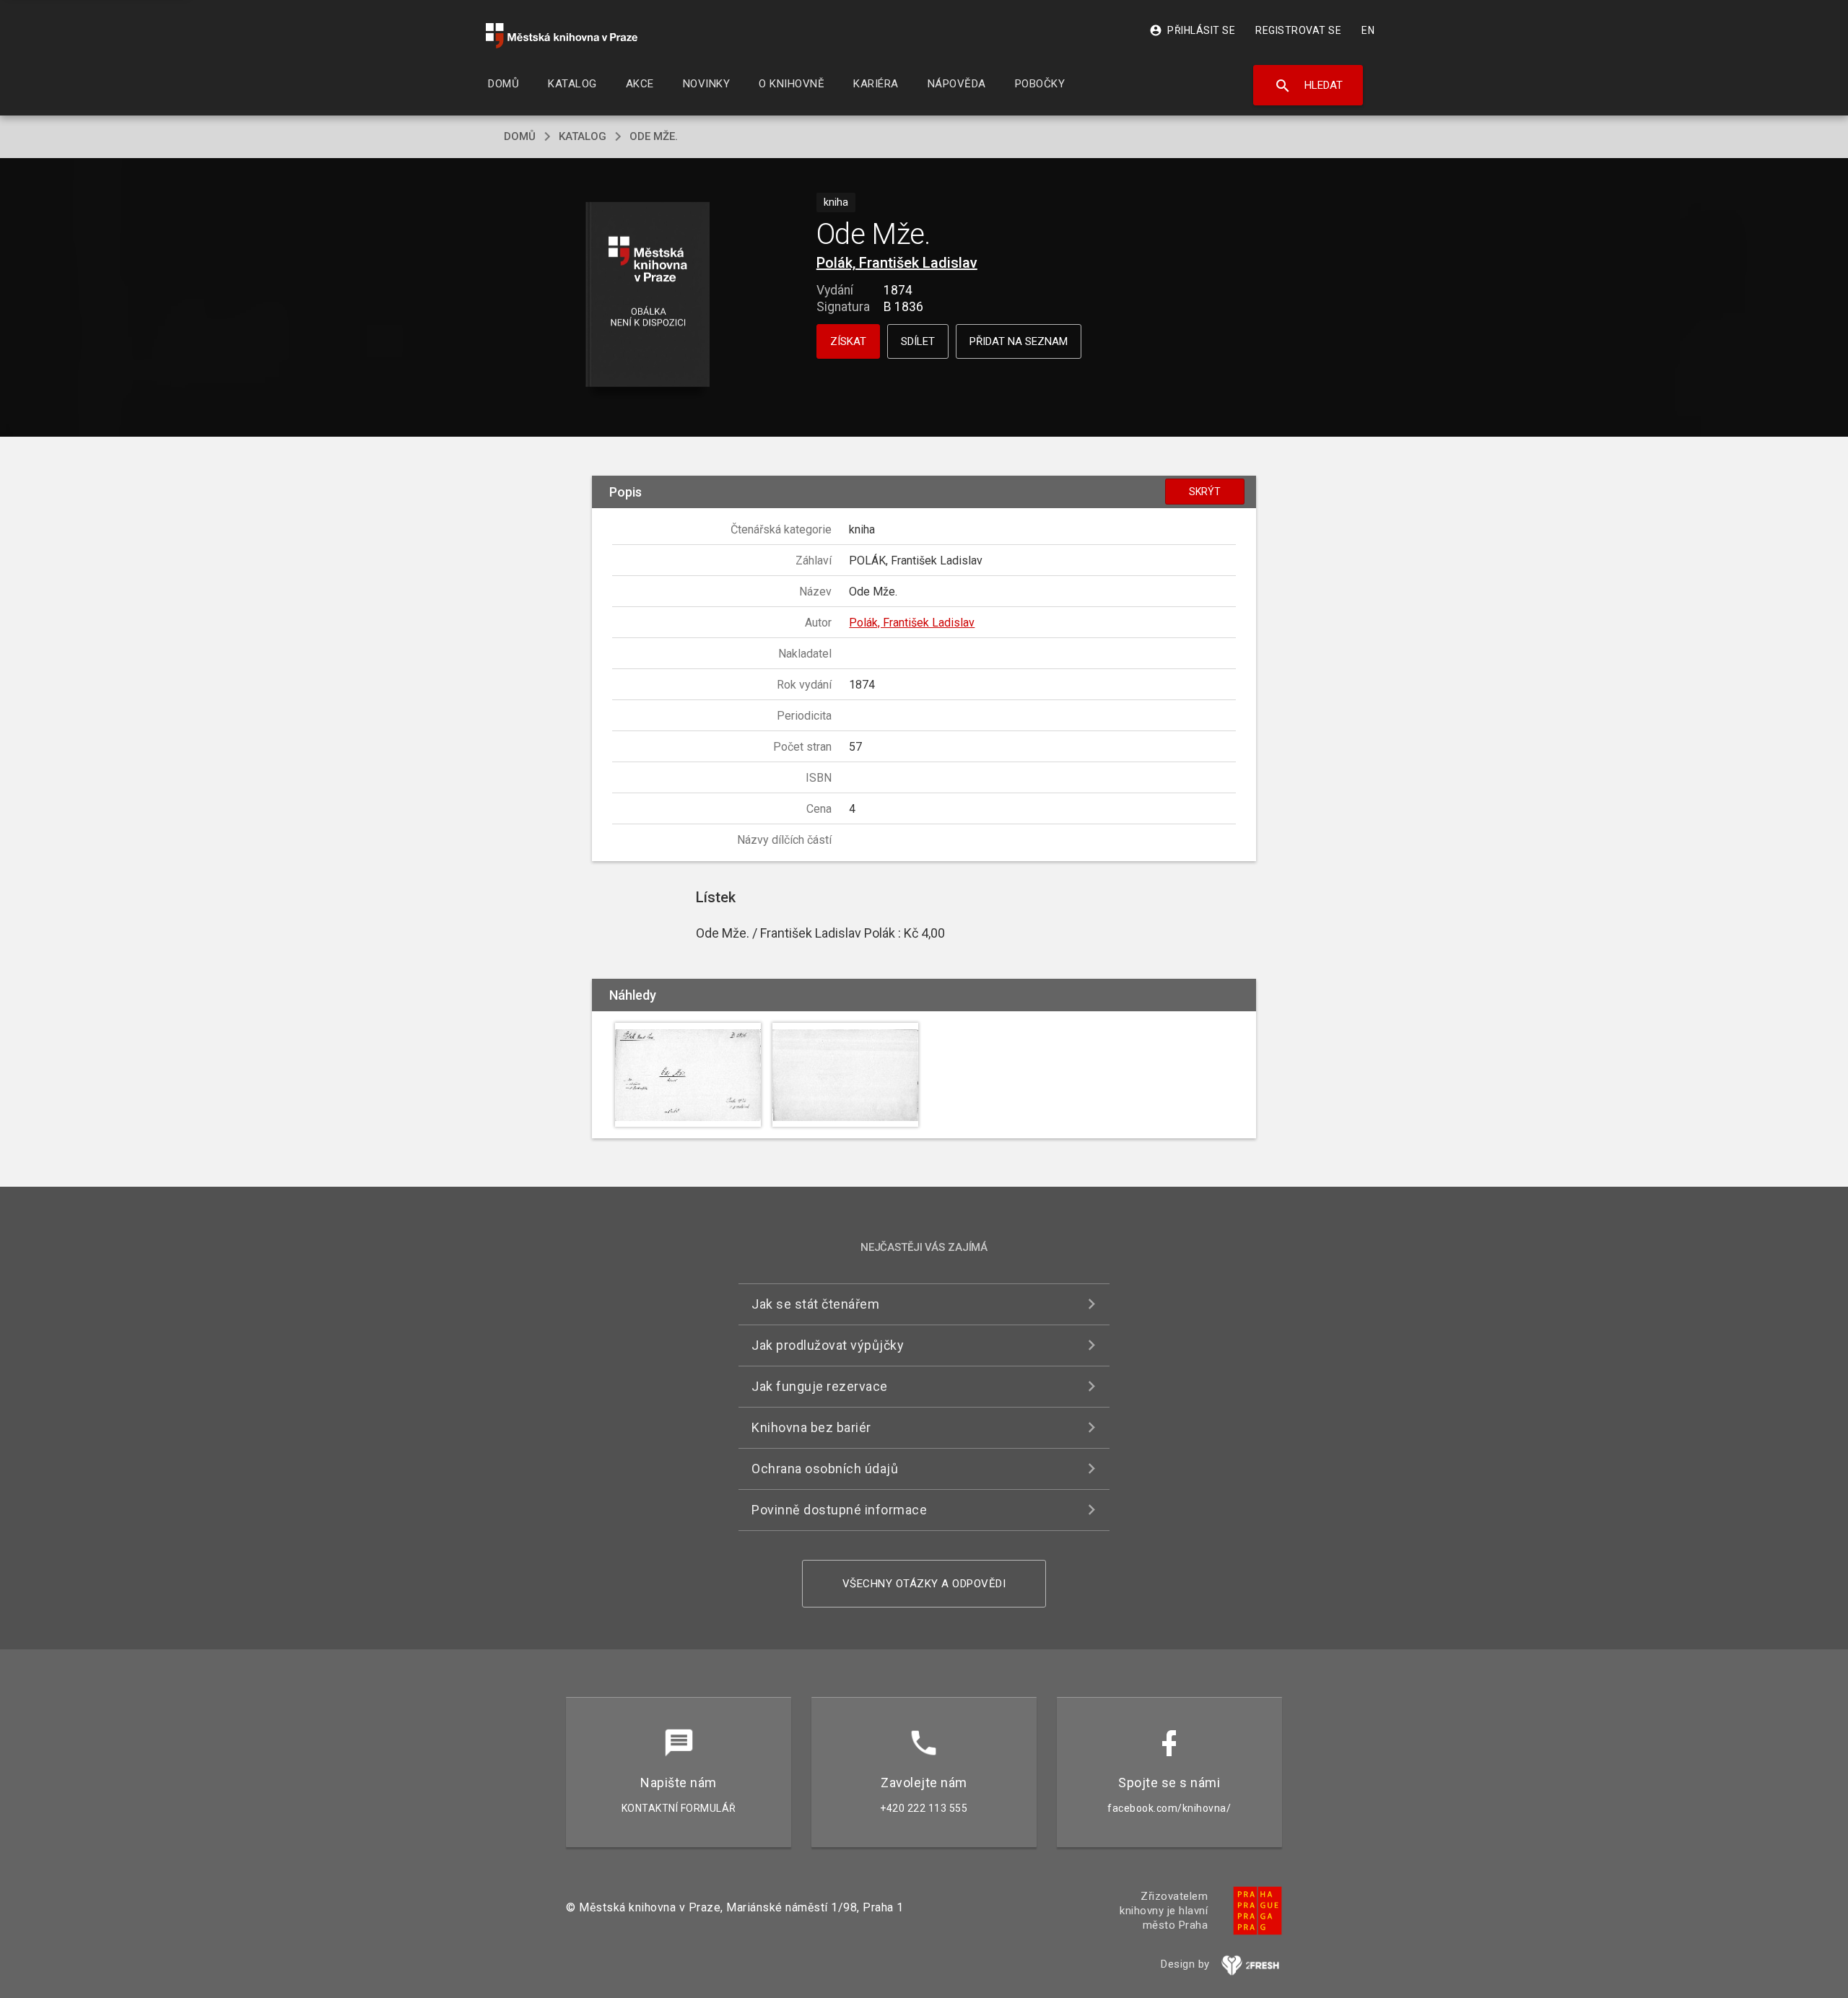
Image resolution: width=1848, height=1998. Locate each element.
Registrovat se (1298, 30)
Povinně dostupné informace (839, 1510)
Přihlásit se (1192, 30)
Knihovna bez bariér (811, 1427)
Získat (848, 341)
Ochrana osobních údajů (825, 1469)
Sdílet (918, 341)
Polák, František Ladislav (897, 263)
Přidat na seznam (1019, 341)
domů (520, 136)
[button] (648, 296)
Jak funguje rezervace (820, 1386)
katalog (583, 136)
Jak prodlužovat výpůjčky (828, 1345)
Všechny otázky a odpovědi (924, 1584)
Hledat (1308, 86)
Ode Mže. (654, 136)
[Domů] (562, 36)
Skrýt (1205, 492)
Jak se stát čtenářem (815, 1304)
